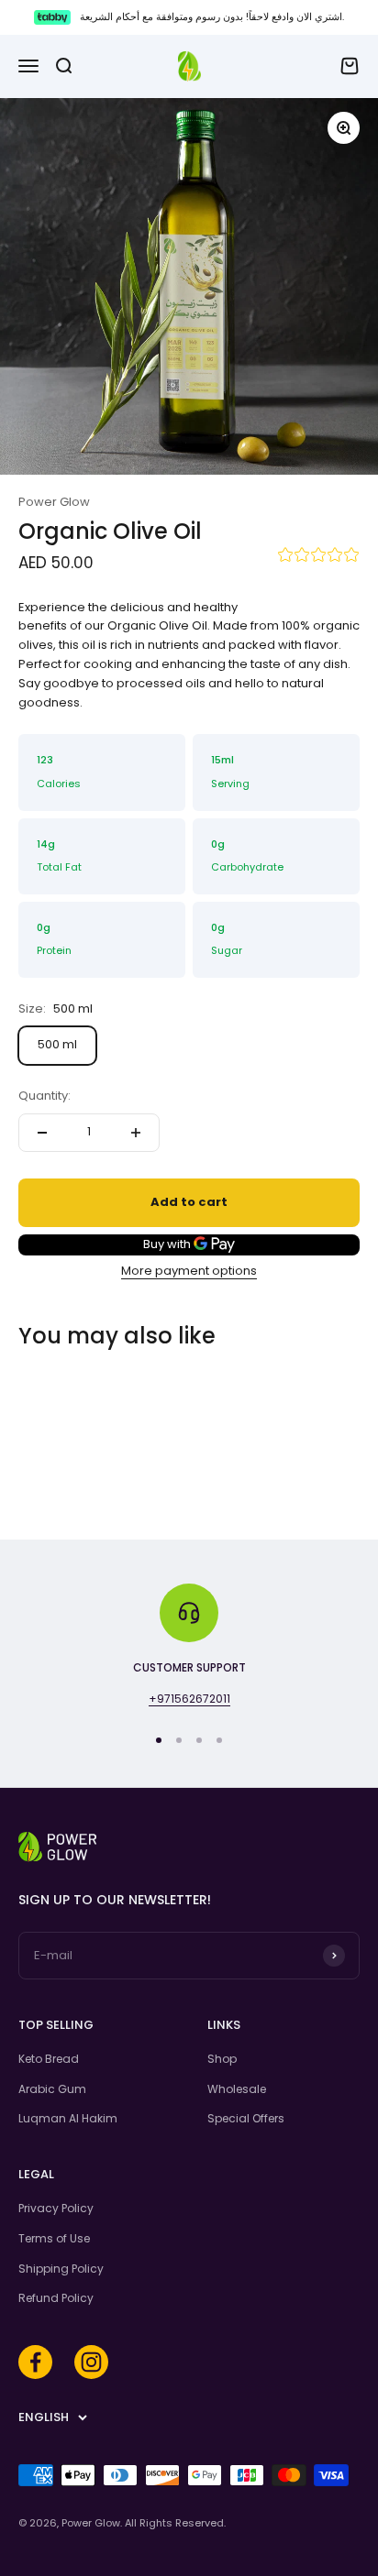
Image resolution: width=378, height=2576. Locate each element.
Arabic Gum (52, 2089)
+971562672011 (189, 1699)
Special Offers (246, 2118)
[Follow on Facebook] (35, 2362)
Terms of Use (54, 2238)
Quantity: (44, 1096)
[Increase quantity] (136, 1133)
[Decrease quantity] (42, 1133)
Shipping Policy (61, 2269)
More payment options (189, 1271)
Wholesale (237, 2089)
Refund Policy (56, 2298)
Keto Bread (49, 2059)
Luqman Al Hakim (68, 2118)
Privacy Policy (56, 2208)
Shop (222, 2059)
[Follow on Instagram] (91, 2362)
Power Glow (54, 502)
